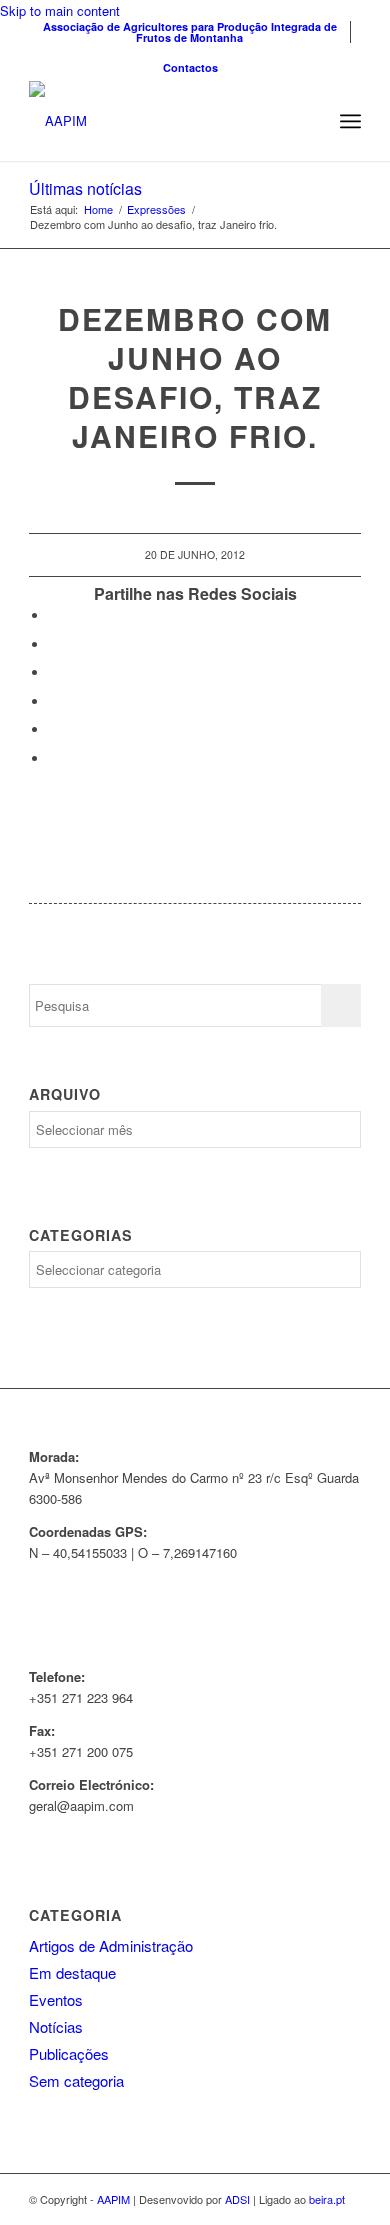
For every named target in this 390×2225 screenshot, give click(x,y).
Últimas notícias (85, 188)
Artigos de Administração (111, 1945)
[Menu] (350, 121)
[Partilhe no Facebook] (54, 615)
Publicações (69, 2053)
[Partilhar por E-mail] (54, 758)
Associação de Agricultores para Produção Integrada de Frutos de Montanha (190, 32)
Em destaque (72, 1972)
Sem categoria (76, 2080)
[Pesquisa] (306, 121)
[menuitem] (190, 32)
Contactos (190, 67)
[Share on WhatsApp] (54, 672)
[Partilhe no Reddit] (54, 729)
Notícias (56, 2026)
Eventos (56, 1999)
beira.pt (327, 2199)
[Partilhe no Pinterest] (54, 701)
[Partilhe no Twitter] (54, 644)
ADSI (237, 2199)
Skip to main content (60, 10)
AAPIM (113, 2199)
